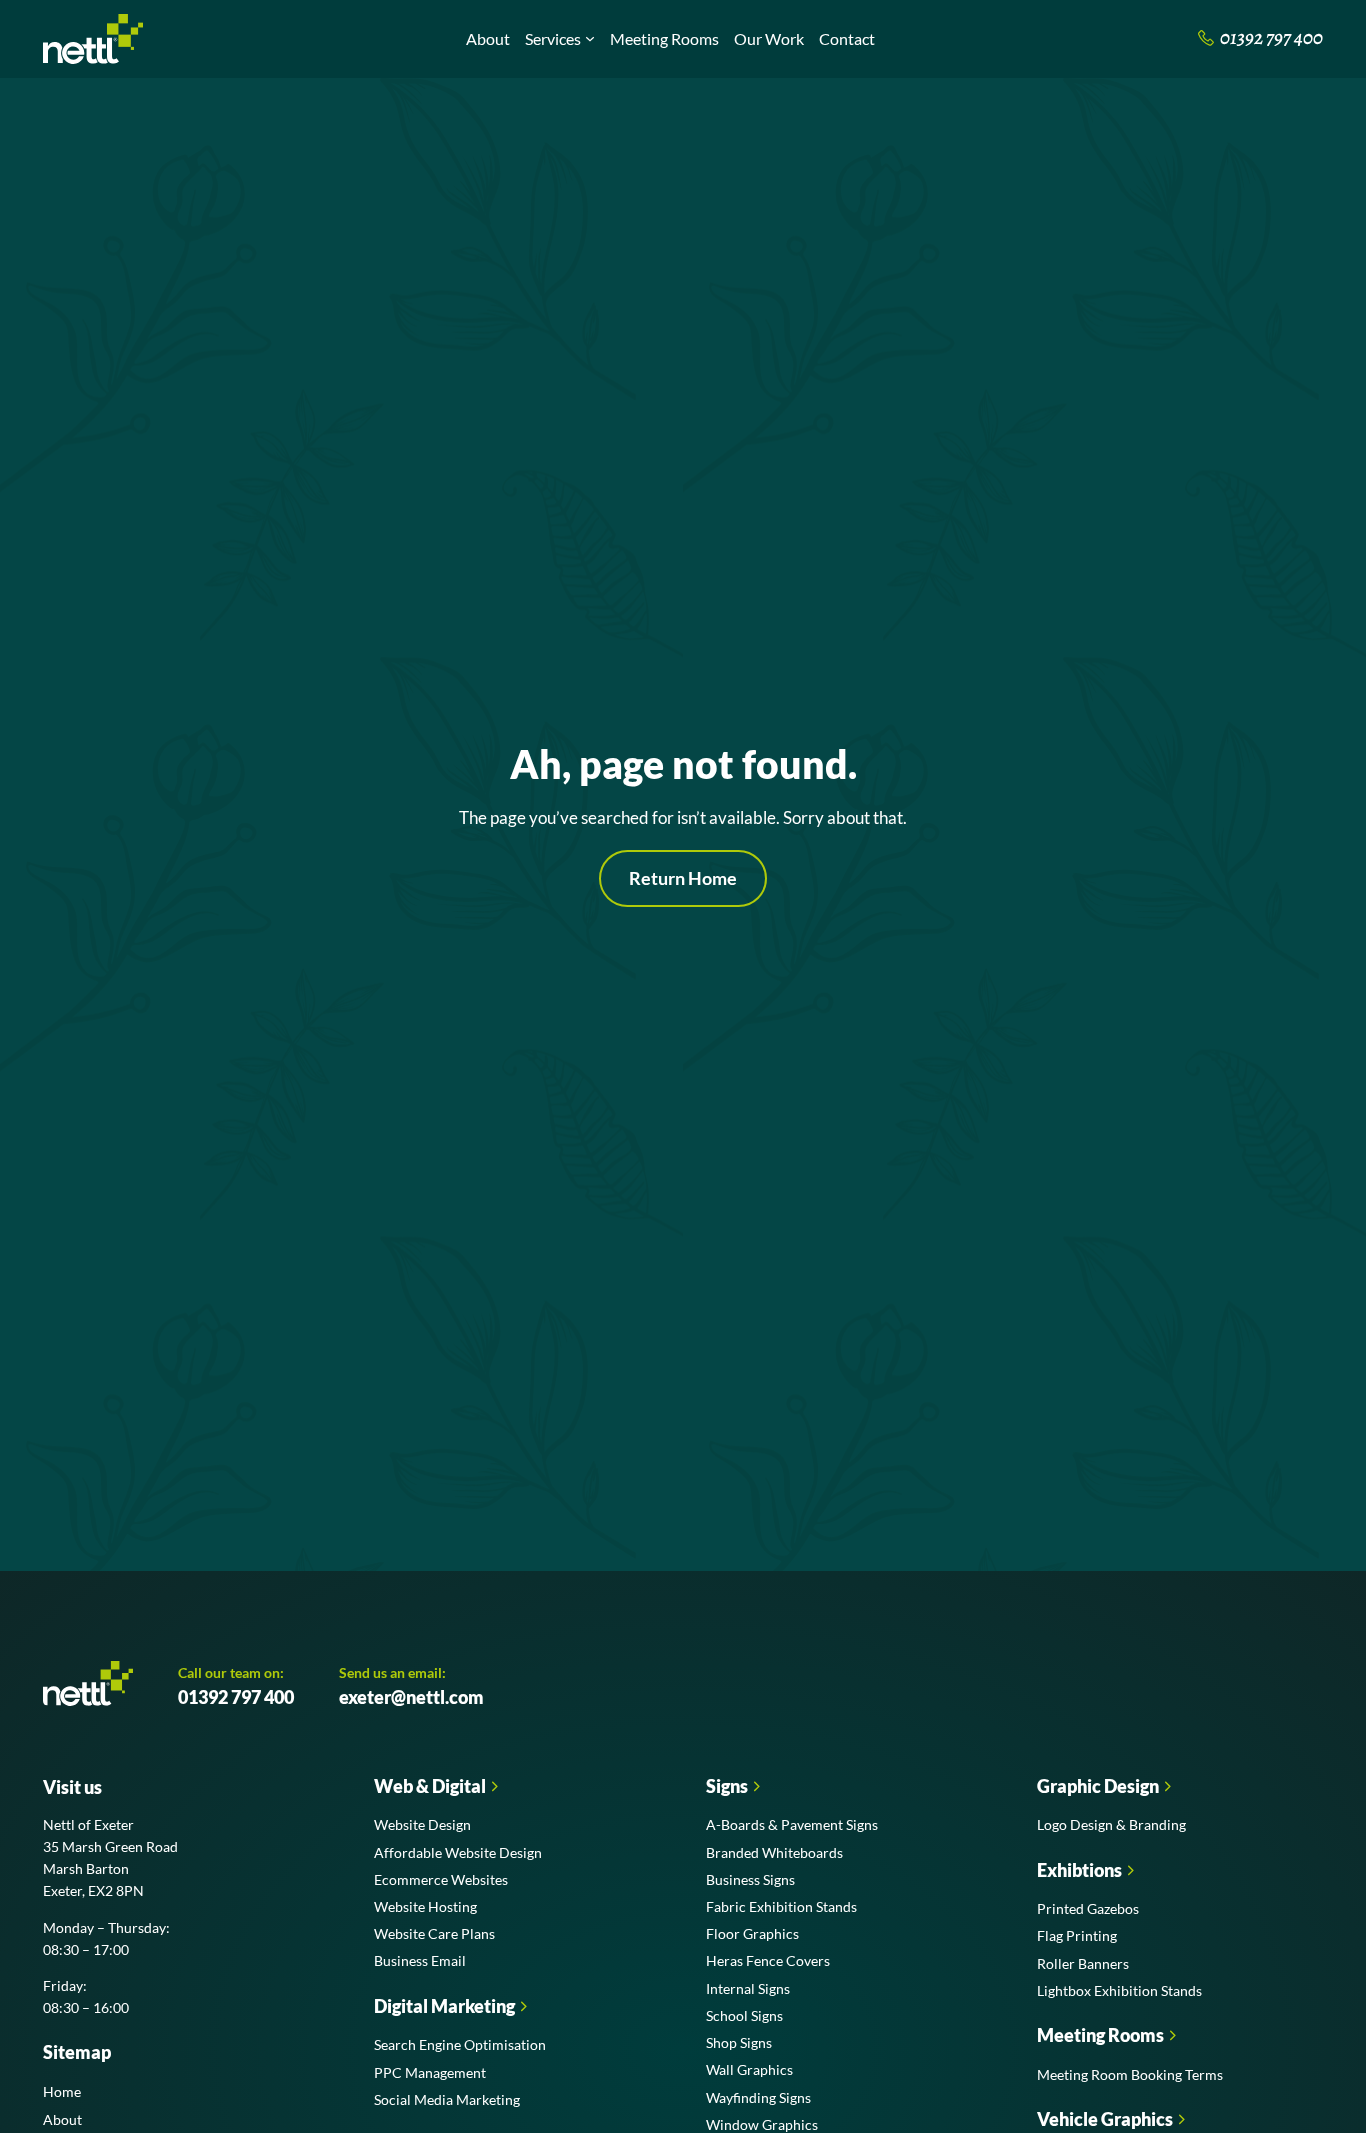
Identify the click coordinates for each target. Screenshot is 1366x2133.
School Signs (744, 2015)
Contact (847, 38)
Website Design (422, 1824)
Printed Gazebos (1088, 1908)
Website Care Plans (434, 1933)
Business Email (420, 1960)
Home (62, 2091)
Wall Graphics (749, 2069)
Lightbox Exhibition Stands (1119, 1990)
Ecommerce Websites (441, 1879)
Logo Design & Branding (1111, 1824)
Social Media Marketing (447, 2099)
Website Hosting (425, 1906)
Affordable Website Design (458, 1852)
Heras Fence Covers (768, 1960)
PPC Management (430, 2072)
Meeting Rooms (664, 38)
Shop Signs (739, 2042)
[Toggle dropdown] (590, 39)
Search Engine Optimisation (460, 2044)
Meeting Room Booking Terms (1130, 2074)
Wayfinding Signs (758, 2097)
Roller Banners (1083, 1963)
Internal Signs (748, 1988)
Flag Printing (1077, 1935)
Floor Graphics (752, 1933)
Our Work (769, 38)
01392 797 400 (236, 1697)
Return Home (683, 878)
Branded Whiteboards (774, 1852)
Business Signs (750, 1879)
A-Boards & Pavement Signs (792, 1824)
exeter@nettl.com (411, 1697)
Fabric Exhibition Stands (781, 1906)
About (488, 38)
